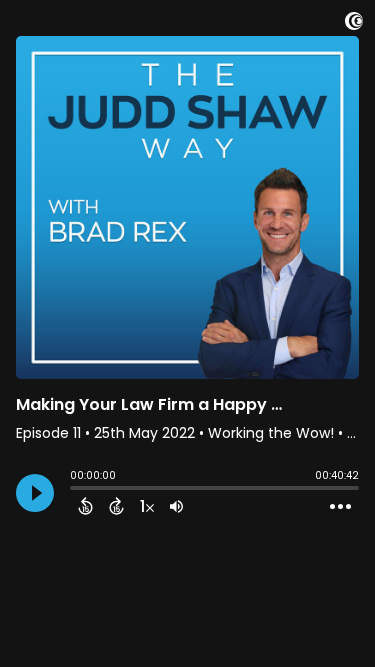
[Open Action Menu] (340, 507)
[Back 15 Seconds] (85, 506)
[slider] (75, 490)
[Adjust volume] (176, 506)
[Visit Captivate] (354, 24)
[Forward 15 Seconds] (116, 506)
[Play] (35, 493)
